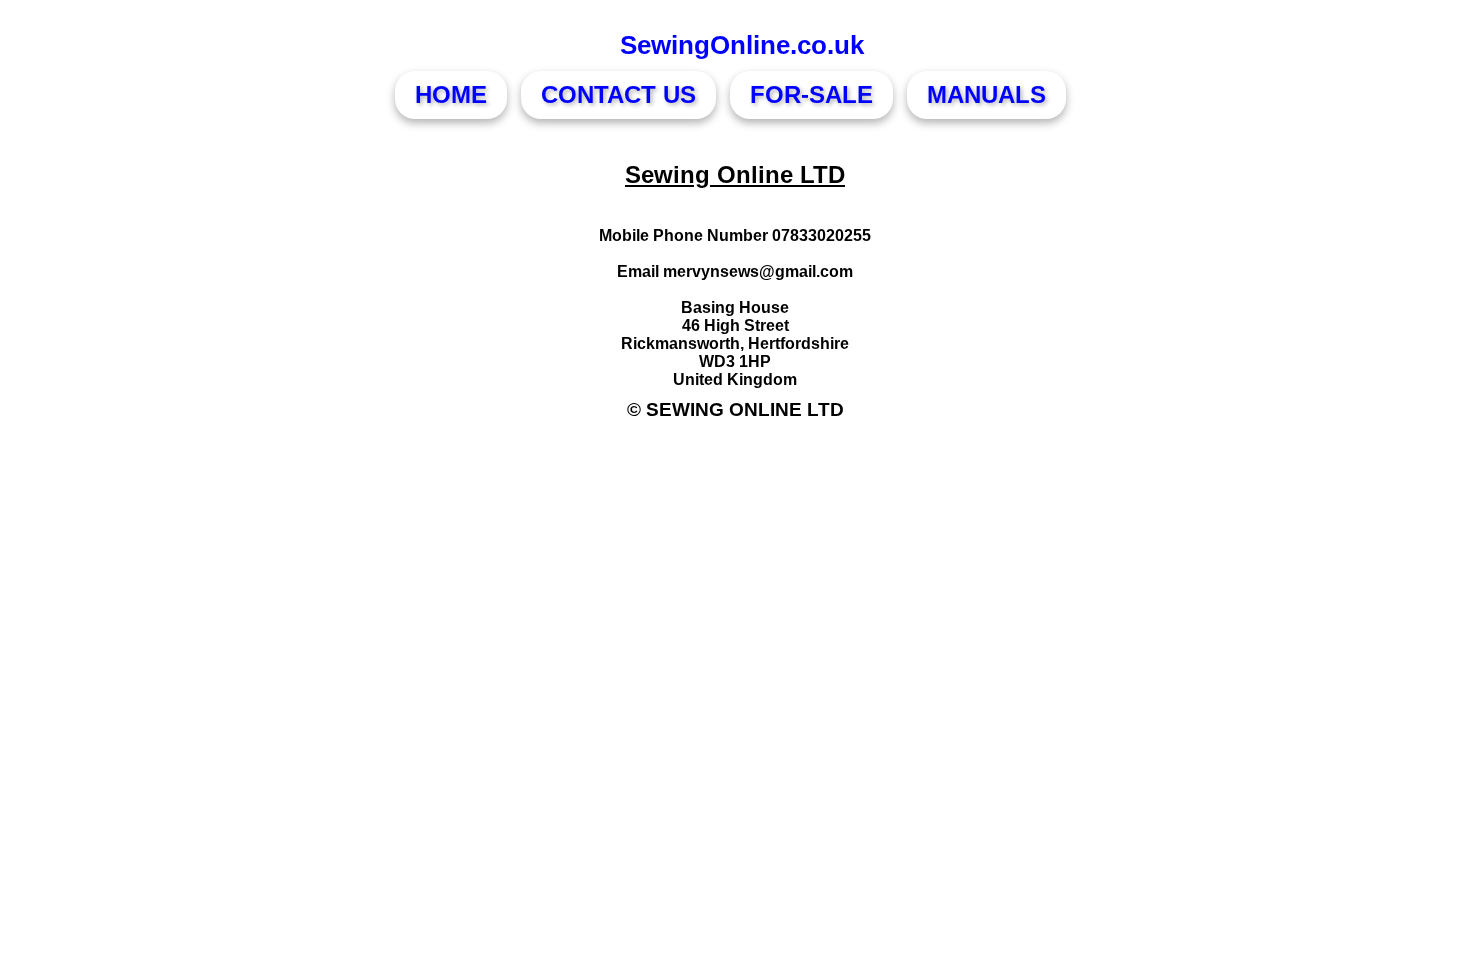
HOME (451, 94)
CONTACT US (618, 94)
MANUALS (986, 94)
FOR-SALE (811, 94)
